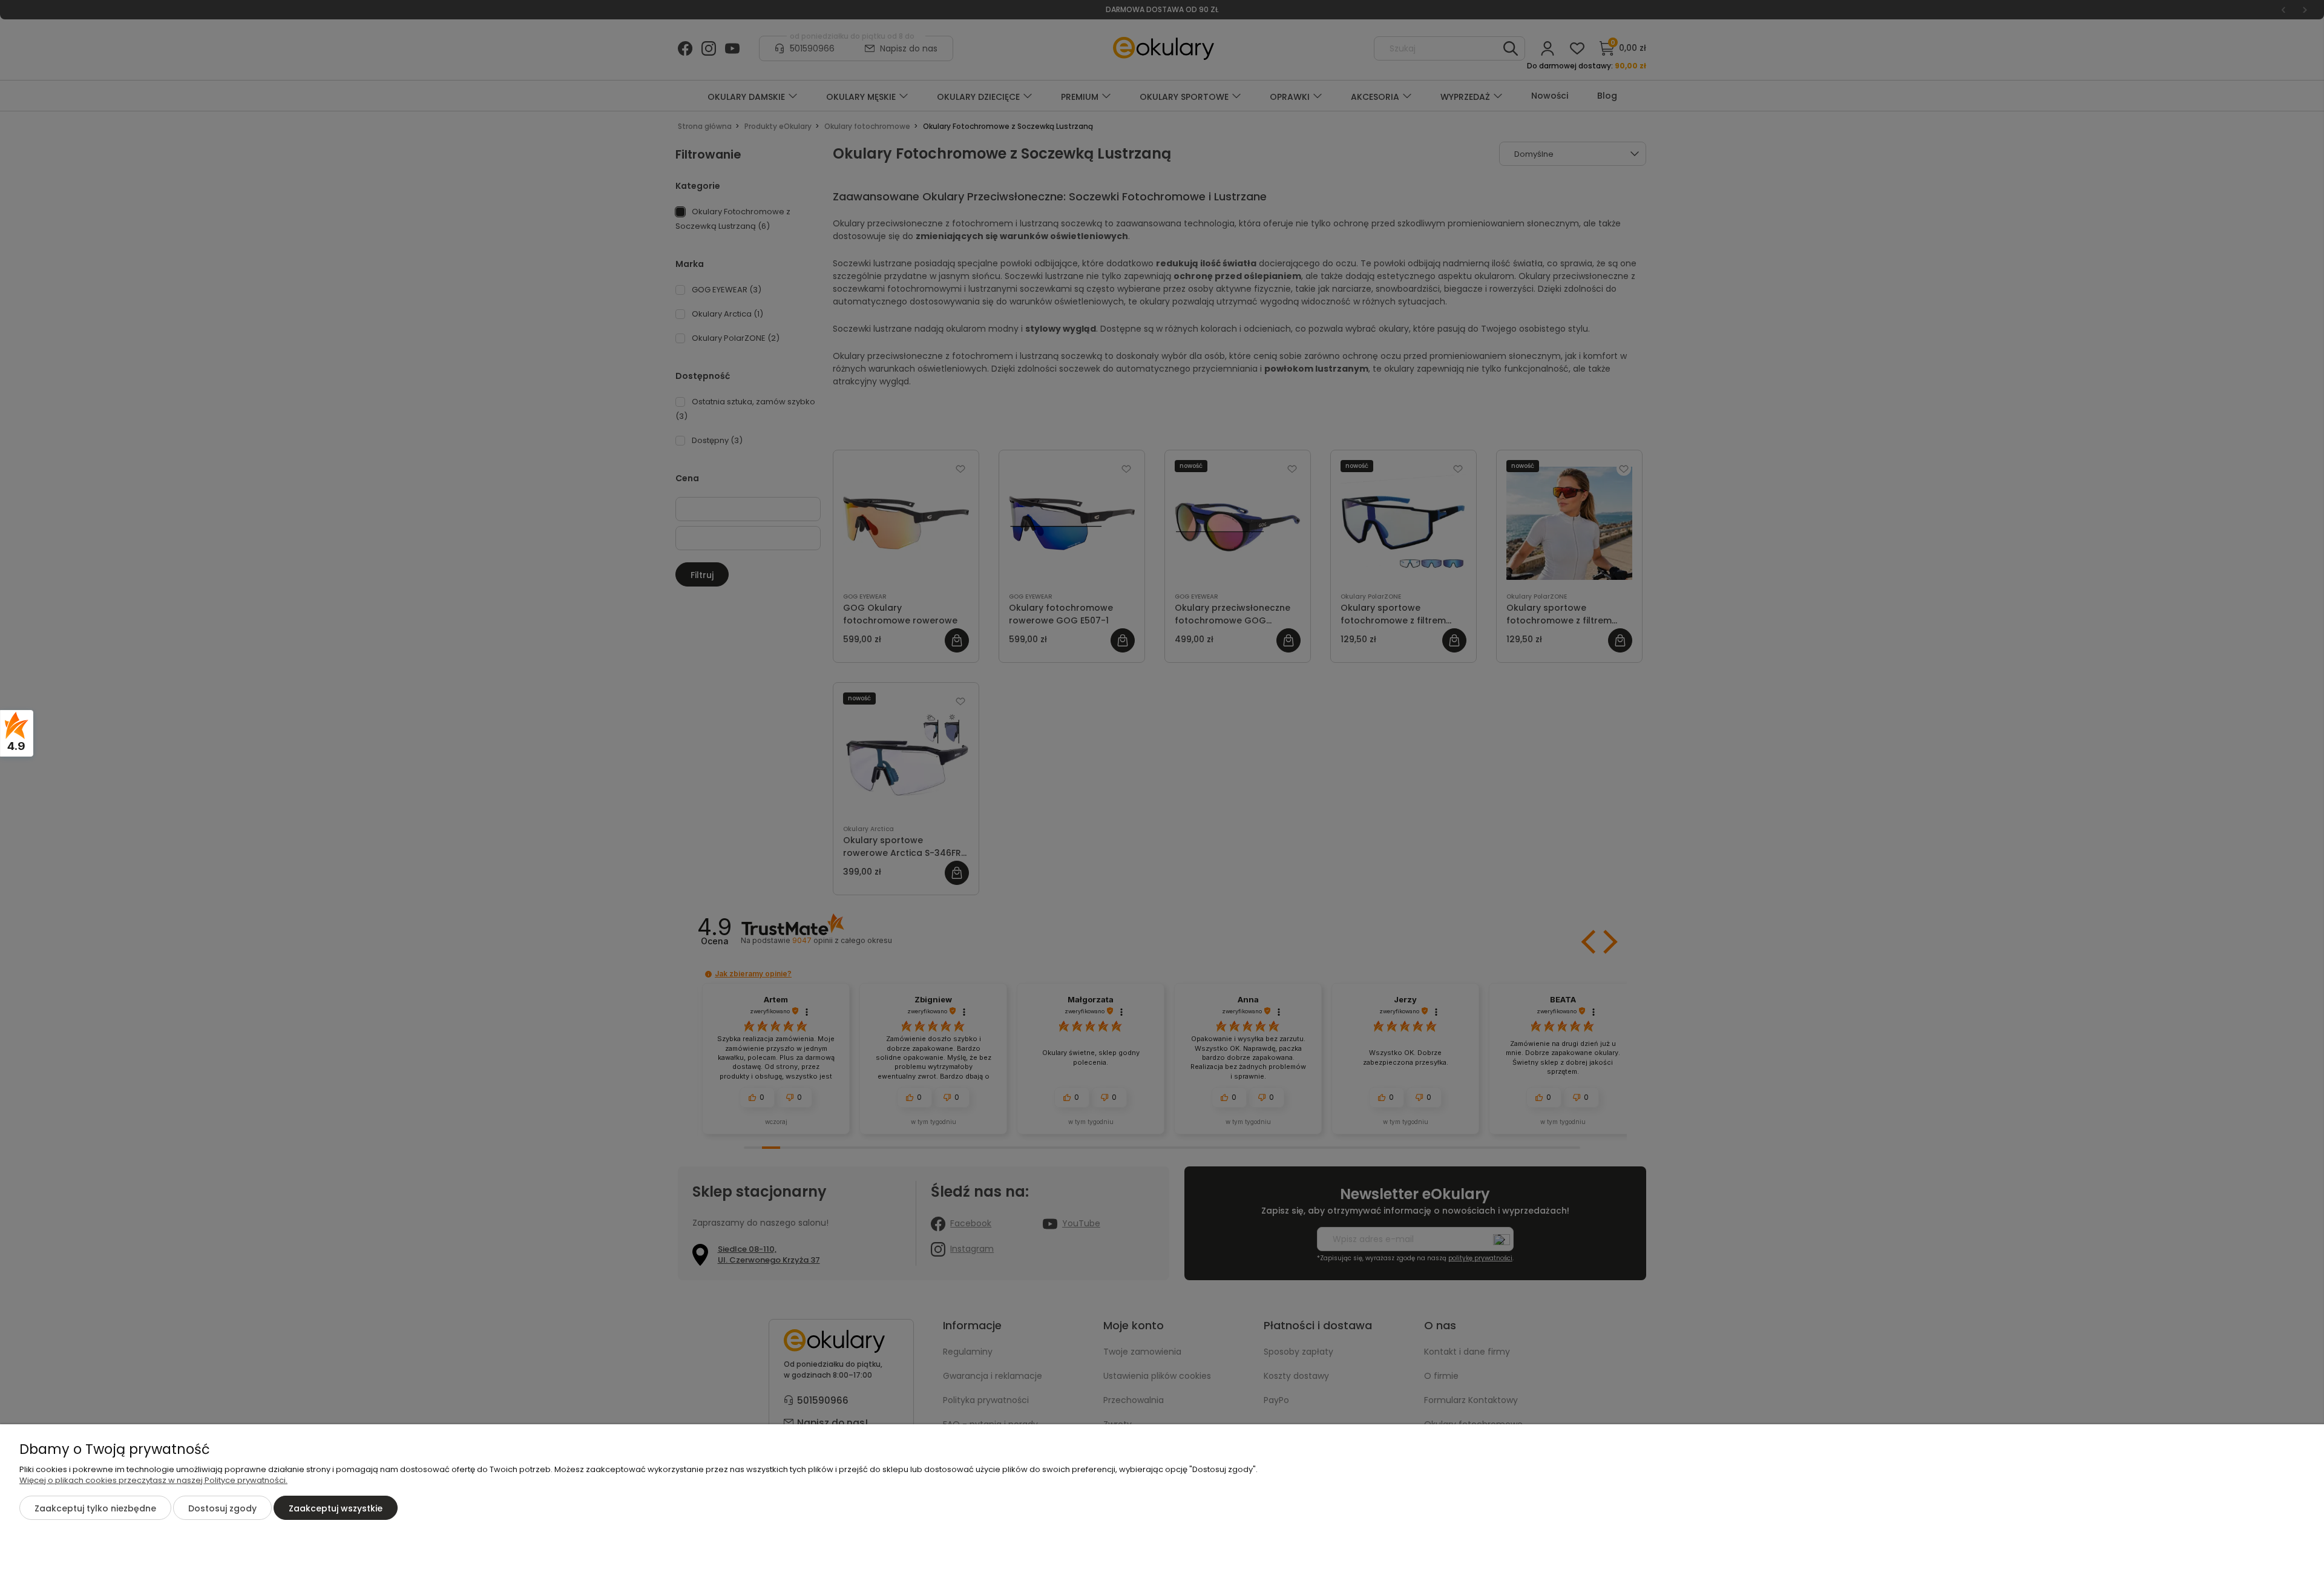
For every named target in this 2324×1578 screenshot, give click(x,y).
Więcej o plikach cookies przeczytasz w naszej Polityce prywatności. (153, 1480)
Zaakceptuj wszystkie (336, 1508)
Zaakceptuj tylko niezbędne (95, 1508)
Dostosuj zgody (222, 1508)
